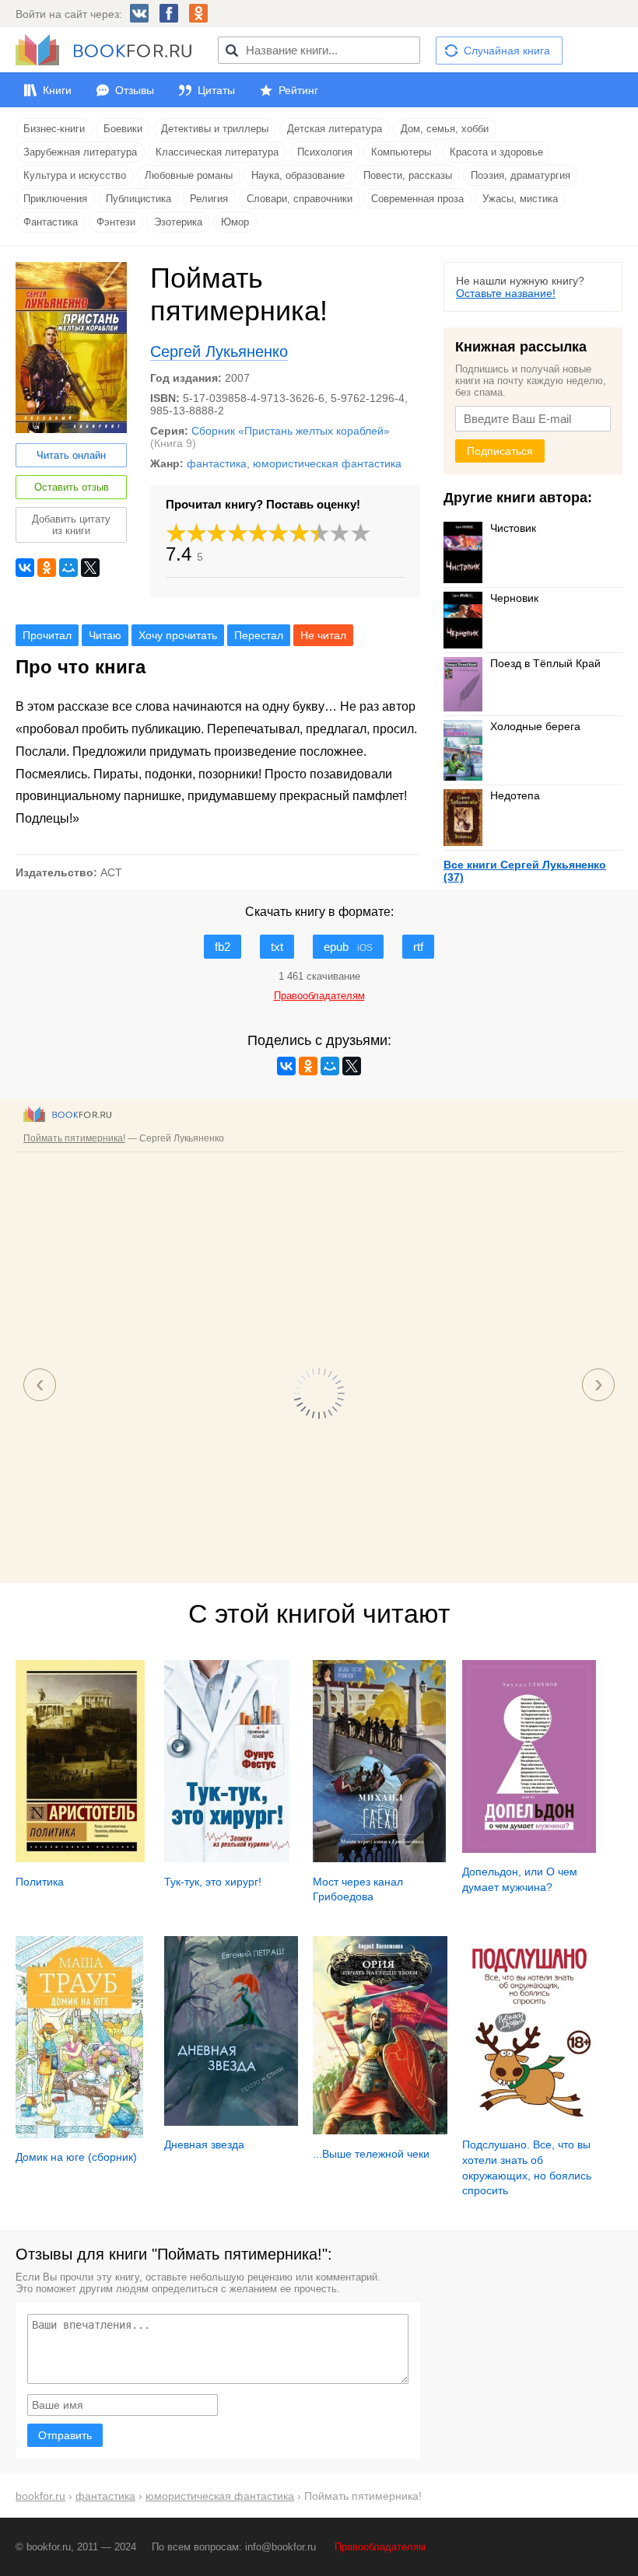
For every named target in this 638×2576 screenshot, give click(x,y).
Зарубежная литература (80, 152)
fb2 (223, 947)
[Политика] (80, 1858)
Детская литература (335, 129)
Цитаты (216, 90)
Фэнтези (116, 222)
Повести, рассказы (408, 175)
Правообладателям (380, 2547)
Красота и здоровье (496, 152)
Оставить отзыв (72, 487)
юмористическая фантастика (327, 463)
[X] (90, 568)
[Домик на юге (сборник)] (79, 2134)
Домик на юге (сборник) (76, 2157)
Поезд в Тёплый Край (545, 663)
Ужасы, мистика (520, 199)
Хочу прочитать (178, 635)
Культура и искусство (75, 175)
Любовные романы (189, 175)
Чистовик (513, 528)
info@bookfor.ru (280, 2547)
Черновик (514, 598)
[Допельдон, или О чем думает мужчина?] (529, 1849)
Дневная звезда (204, 2144)
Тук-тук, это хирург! (213, 1882)
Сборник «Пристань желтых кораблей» (291, 431)
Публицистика (138, 199)
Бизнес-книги (54, 129)
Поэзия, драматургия (521, 175)
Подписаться (500, 451)
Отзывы (135, 90)
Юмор (235, 222)
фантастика (217, 463)
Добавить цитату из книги (71, 525)
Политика (40, 1882)
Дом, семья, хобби (445, 129)
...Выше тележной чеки (371, 2154)
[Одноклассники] (47, 568)
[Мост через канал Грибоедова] (379, 1858)
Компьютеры (401, 152)
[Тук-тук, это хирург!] (227, 1858)
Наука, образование (298, 175)
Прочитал (47, 635)
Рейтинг (298, 90)
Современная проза (417, 199)
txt (277, 947)
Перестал (259, 635)
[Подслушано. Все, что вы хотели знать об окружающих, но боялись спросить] (529, 2122)
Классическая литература (217, 152)
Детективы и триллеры (215, 129)
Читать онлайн (71, 455)
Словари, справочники (300, 199)
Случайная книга (507, 51)
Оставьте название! (506, 293)
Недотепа (515, 795)
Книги (57, 90)
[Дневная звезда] (231, 2122)
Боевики (123, 129)
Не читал (323, 635)
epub (348, 947)
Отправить (65, 2435)
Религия (209, 199)
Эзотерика (178, 222)
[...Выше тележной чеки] (380, 2130)
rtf (418, 947)
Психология (325, 152)
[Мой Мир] (68, 568)
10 (361, 533)
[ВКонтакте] (25, 568)
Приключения (55, 199)
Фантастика (51, 222)
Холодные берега (535, 726)
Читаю (105, 635)
